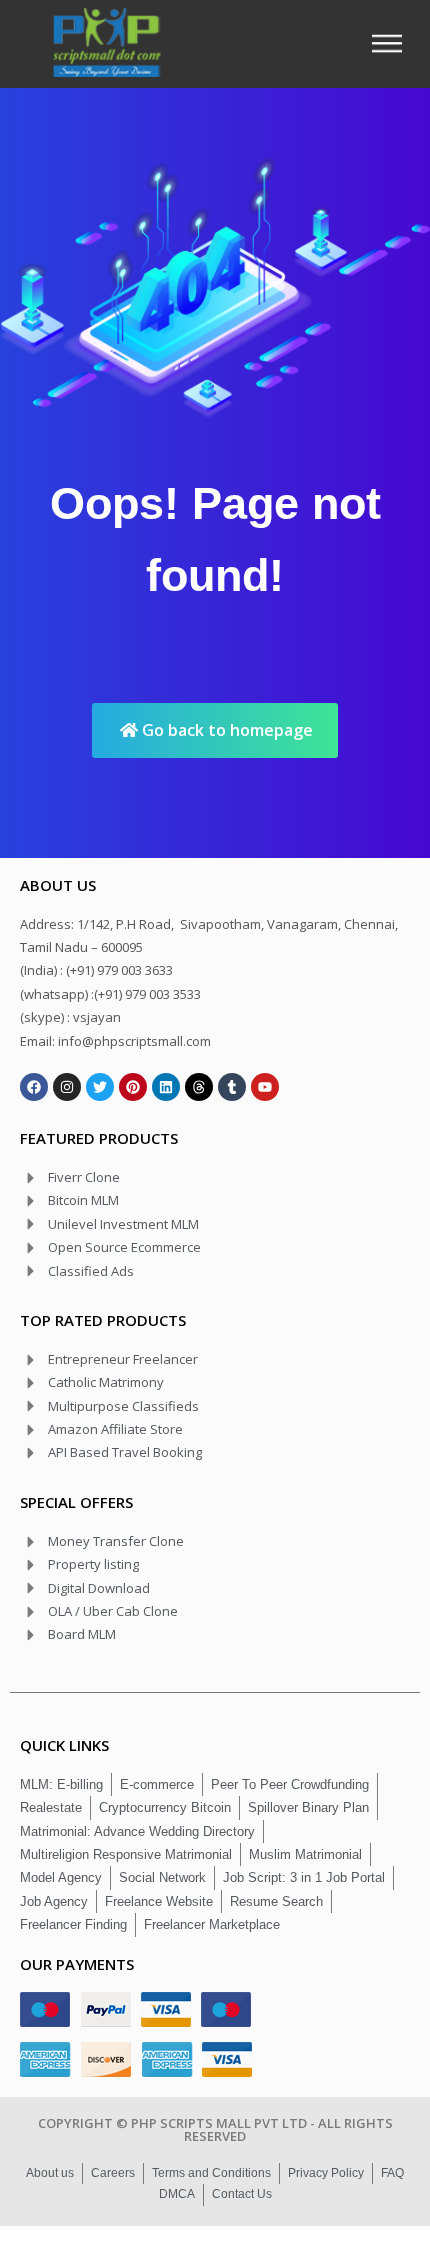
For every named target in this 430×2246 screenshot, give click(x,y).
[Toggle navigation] (393, 43)
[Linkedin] (166, 1087)
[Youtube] (265, 1087)
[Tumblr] (232, 1087)
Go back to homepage (225, 730)
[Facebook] (34, 1087)
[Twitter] (100, 1087)
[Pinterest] (133, 1087)
